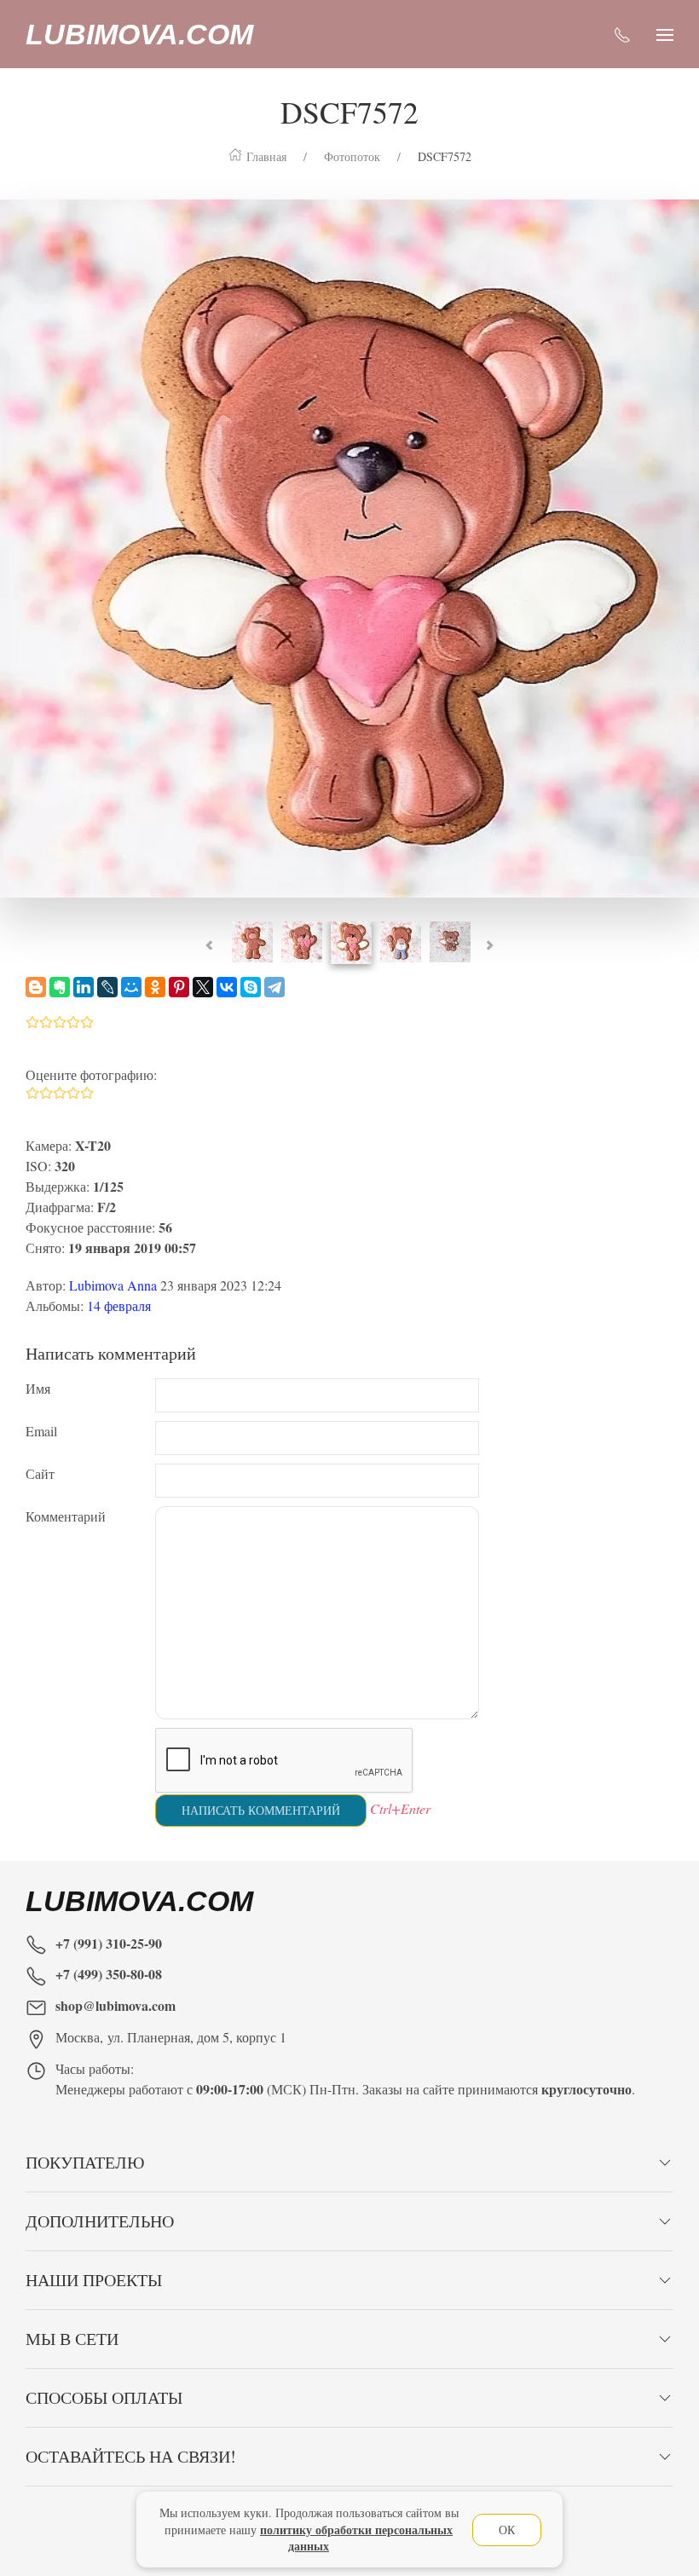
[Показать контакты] (622, 34)
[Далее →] (349, 546)
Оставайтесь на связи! (131, 2456)
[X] (203, 987)
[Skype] (251, 987)
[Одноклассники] (155, 987)
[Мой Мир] (131, 987)
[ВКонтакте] (227, 987)
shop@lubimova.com (116, 2005)
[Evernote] (60, 987)
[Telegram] (274, 987)
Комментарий (66, 1516)
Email (41, 1431)
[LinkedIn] (84, 987)
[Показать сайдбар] (665, 34)
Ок (507, 2530)
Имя (38, 1388)
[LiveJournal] (107, 987)
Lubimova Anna (113, 1285)
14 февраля (119, 1305)
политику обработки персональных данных (356, 2538)
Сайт (40, 1473)
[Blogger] (36, 987)
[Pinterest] (179, 987)
